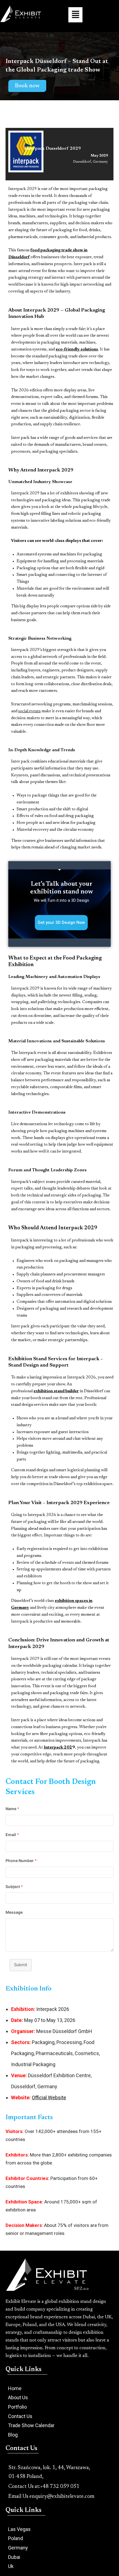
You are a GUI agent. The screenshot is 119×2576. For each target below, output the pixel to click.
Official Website (49, 2098)
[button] (75, 15)
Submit (21, 1965)
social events (29, 711)
